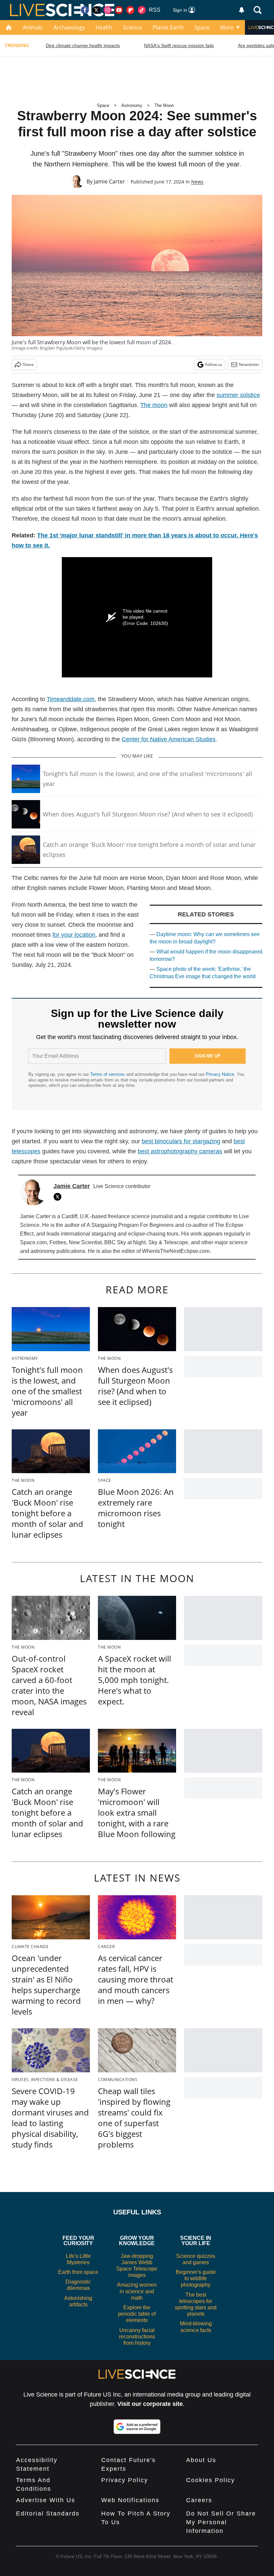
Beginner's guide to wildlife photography (196, 2278)
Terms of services (108, 1074)
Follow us (214, 364)
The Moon (164, 105)
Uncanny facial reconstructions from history (137, 2337)
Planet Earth (168, 27)
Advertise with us (46, 2500)
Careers (199, 2500)
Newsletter (249, 364)
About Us (201, 2460)
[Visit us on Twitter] (96, 10)
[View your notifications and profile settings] (242, 10)
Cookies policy (211, 2480)
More (227, 27)
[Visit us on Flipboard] (130, 10)
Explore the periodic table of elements (137, 2314)
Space (202, 27)
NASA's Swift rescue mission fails (179, 45)
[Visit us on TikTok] (142, 10)
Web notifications (130, 2500)
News (197, 182)
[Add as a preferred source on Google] (137, 2427)
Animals (33, 27)
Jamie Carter (109, 181)
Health (104, 27)
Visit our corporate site (150, 2404)
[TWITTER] (59, 1197)
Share (28, 364)
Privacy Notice (220, 1074)
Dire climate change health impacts (83, 45)
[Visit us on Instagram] (108, 10)
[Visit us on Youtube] (119, 10)
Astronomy (132, 105)
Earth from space (78, 2272)
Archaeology (69, 27)
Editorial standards (48, 2514)
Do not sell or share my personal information (221, 2522)
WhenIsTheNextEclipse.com (176, 1251)
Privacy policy (125, 2480)
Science (132, 27)
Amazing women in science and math (137, 2291)
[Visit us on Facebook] (85, 10)
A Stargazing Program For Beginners (130, 1225)
